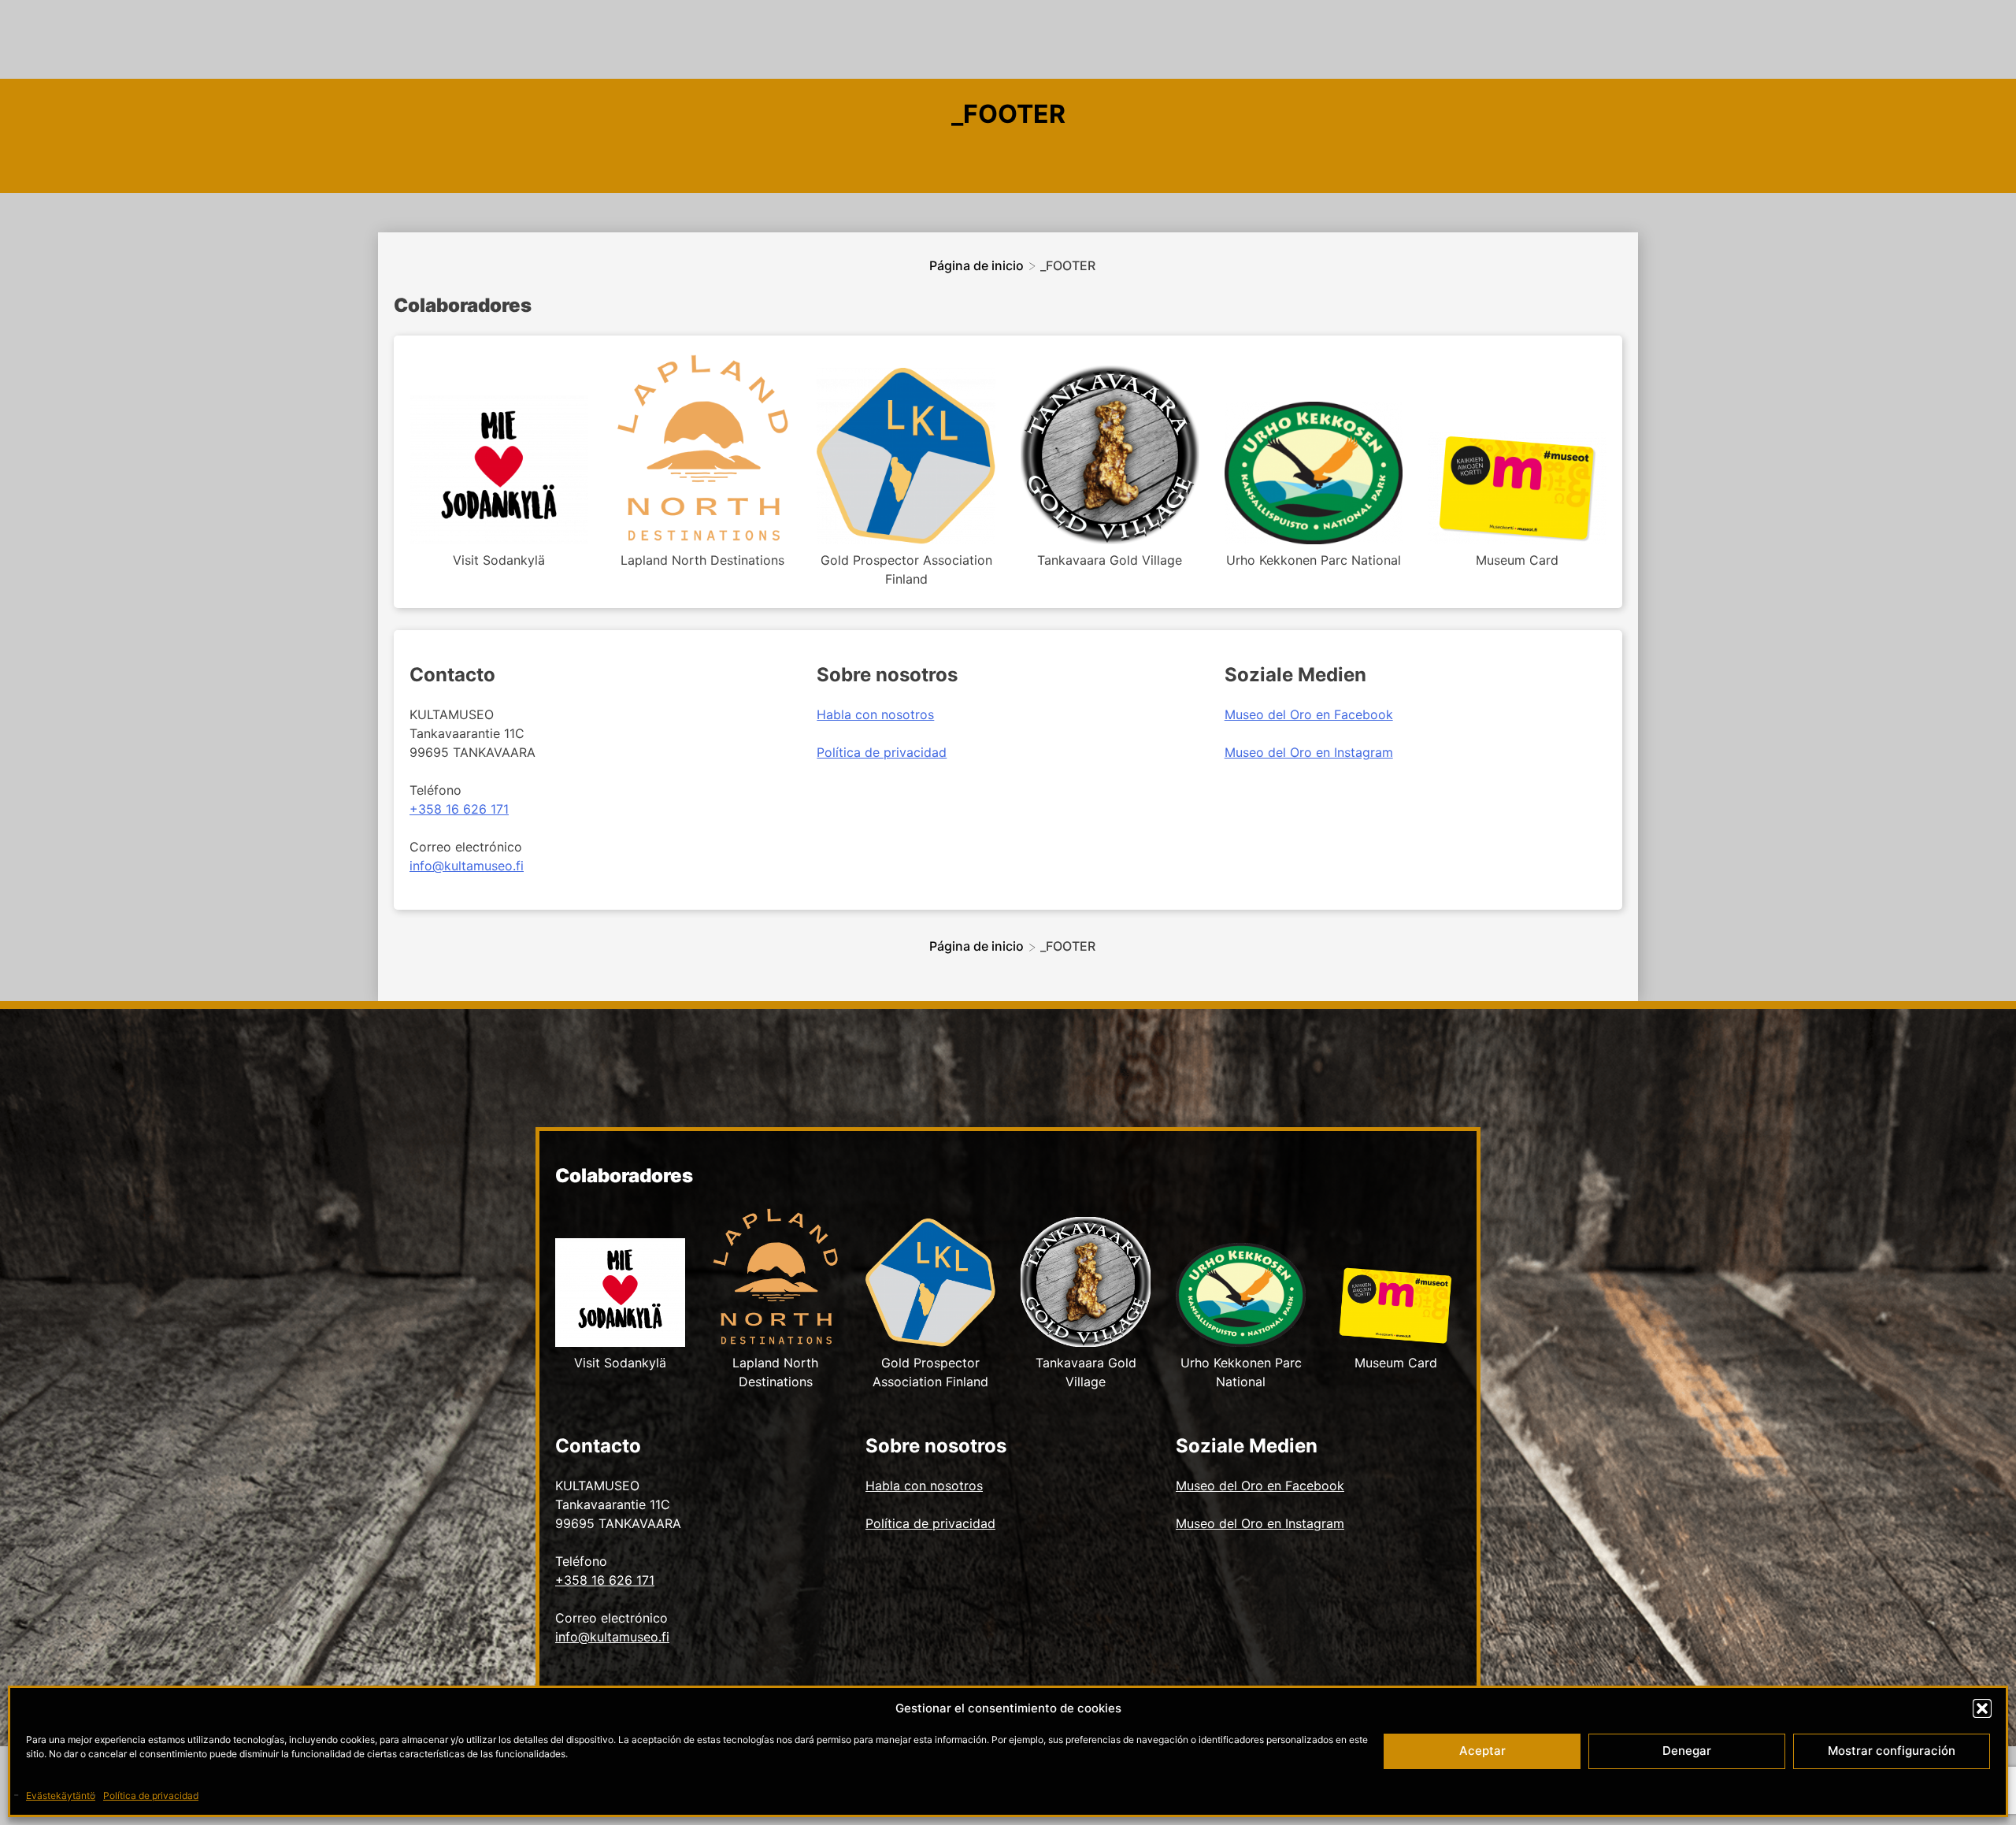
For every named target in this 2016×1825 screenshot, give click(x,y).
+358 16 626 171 (459, 809)
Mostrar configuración (1892, 1751)
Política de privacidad (151, 1795)
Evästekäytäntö (61, 1795)
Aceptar (1482, 1751)
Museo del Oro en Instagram (1309, 752)
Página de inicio (976, 265)
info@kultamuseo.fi (467, 866)
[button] (1982, 1708)
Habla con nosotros (875, 714)
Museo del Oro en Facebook (1309, 714)
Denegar (1687, 1751)
